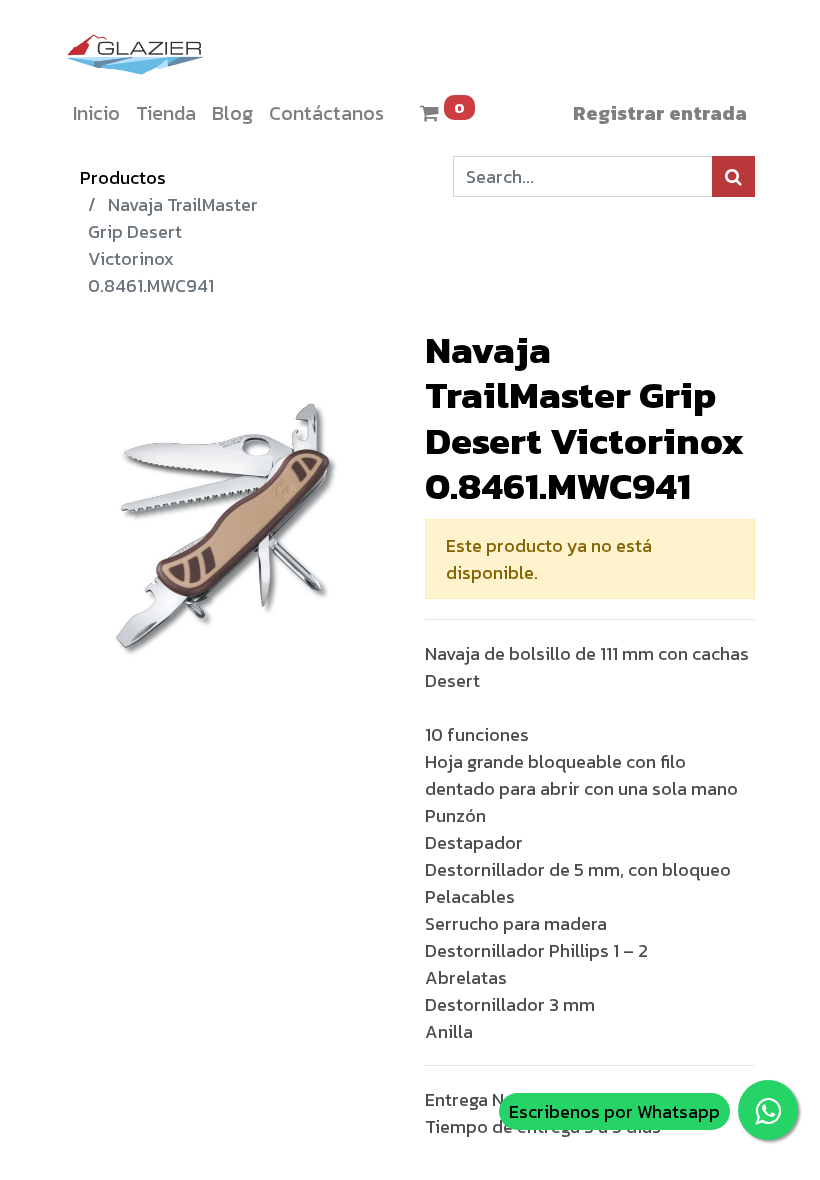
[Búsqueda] (733, 176)
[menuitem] (96, 113)
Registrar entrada (660, 113)
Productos (123, 177)
